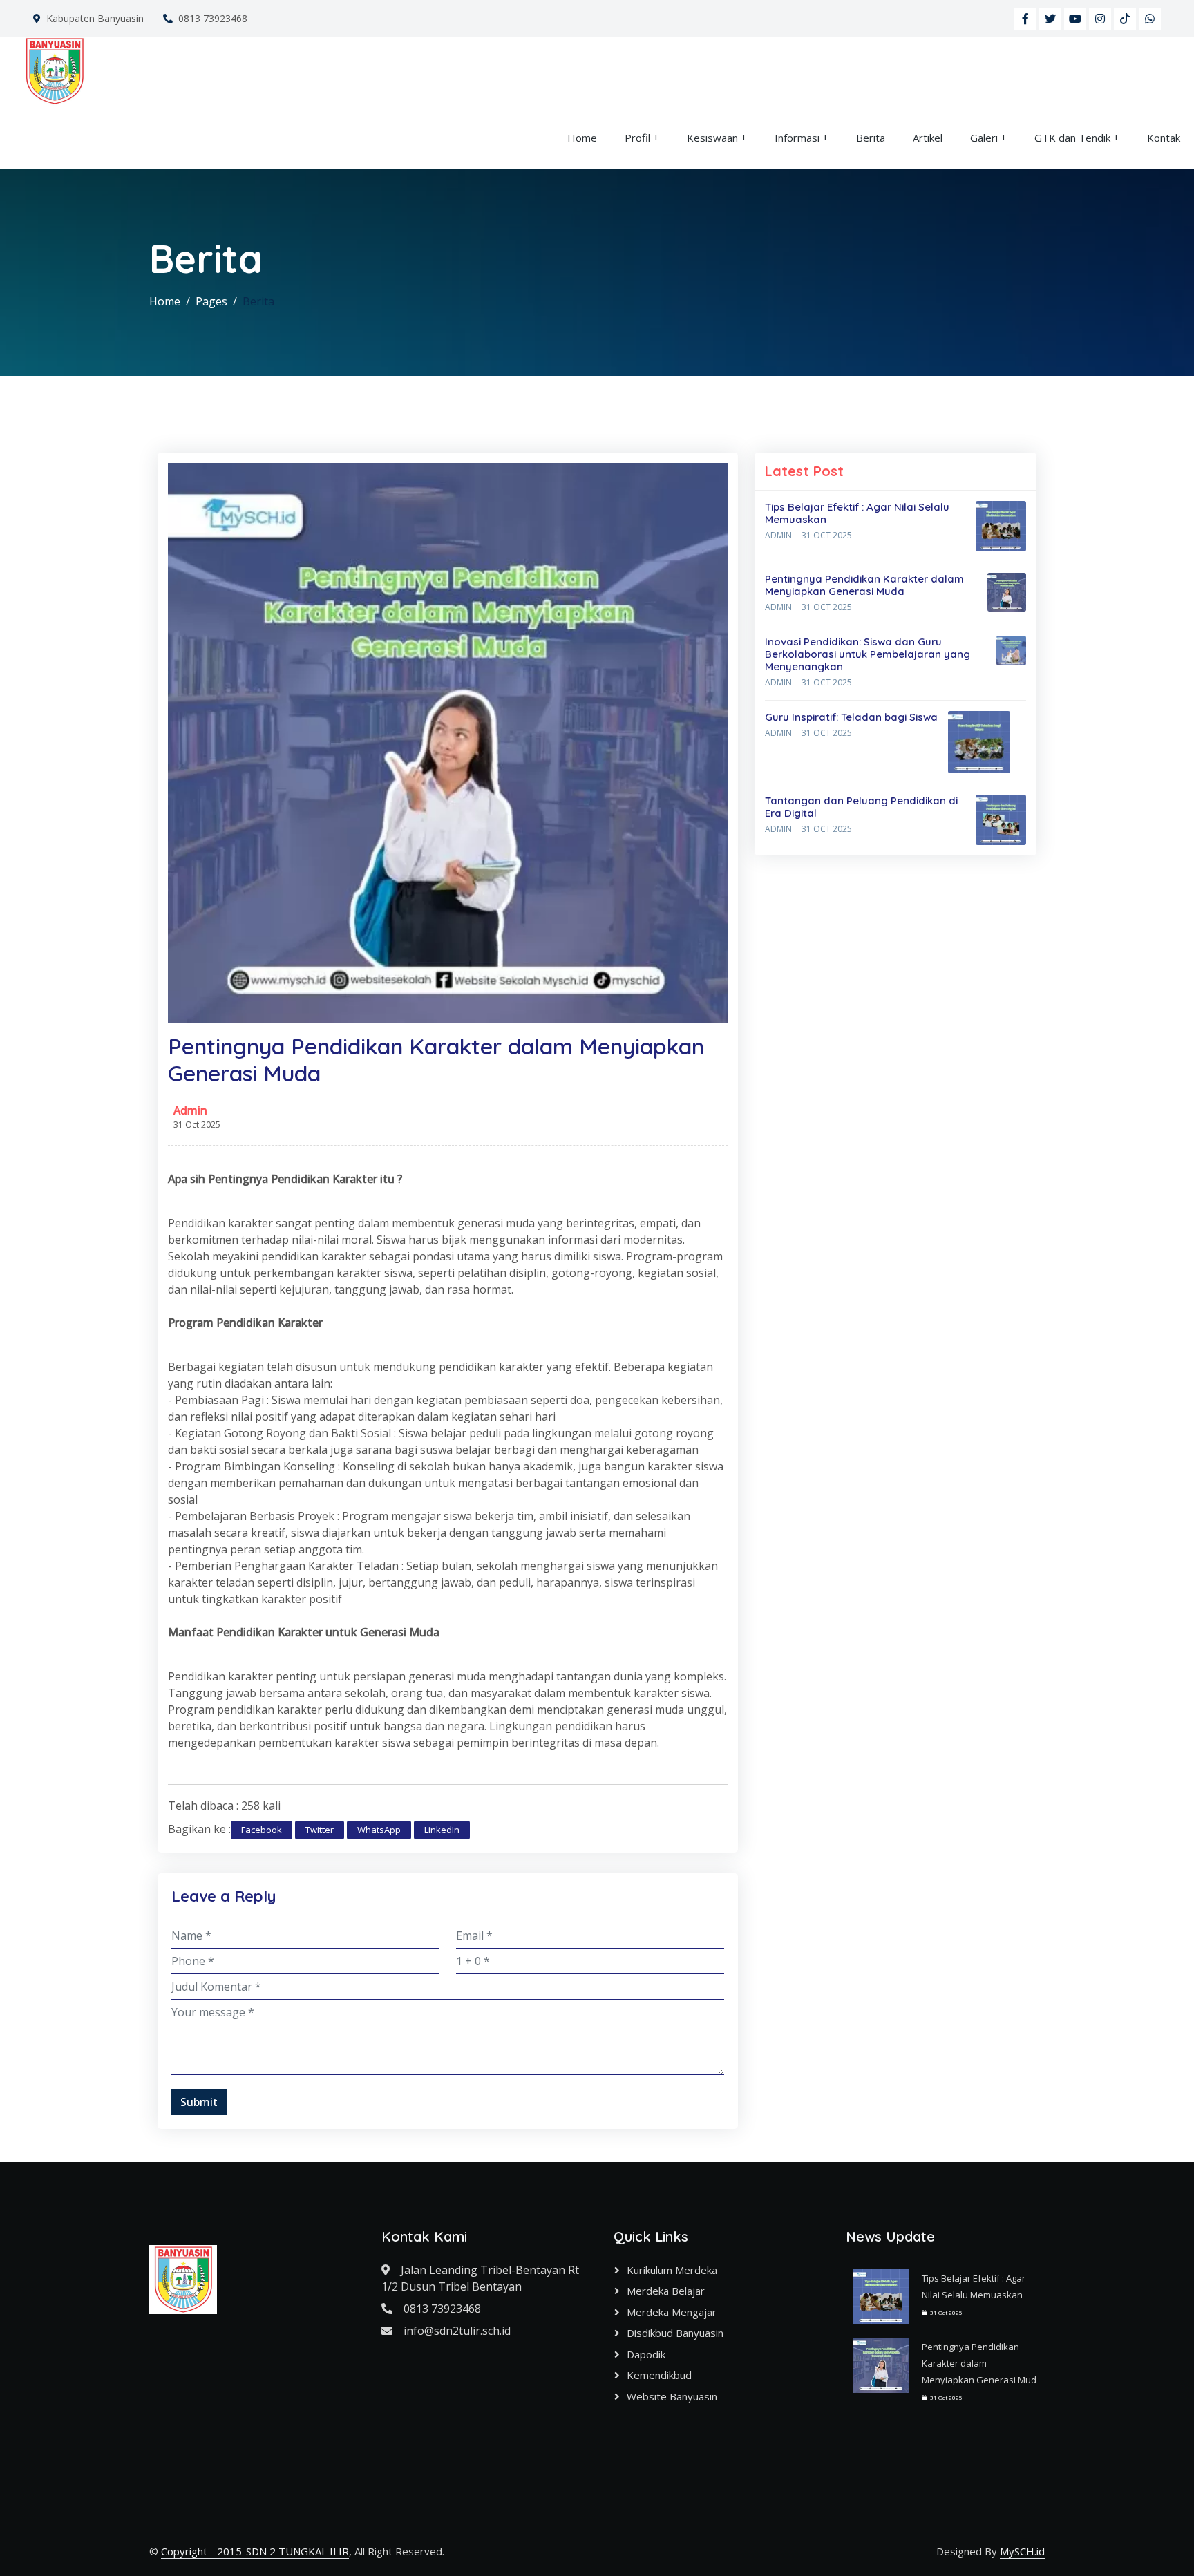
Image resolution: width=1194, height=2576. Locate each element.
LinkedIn (442, 1830)
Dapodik (646, 2354)
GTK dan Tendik (1072, 138)
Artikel (928, 138)
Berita (871, 138)
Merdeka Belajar (666, 2291)
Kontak (1164, 138)
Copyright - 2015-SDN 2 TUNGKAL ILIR (255, 2551)
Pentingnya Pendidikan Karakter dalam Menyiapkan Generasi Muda (864, 585)
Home (582, 138)
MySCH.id (1022, 2551)
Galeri (984, 138)
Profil (637, 138)
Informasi (797, 138)
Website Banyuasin (672, 2396)
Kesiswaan (712, 138)
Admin (190, 1110)
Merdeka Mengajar (672, 2312)
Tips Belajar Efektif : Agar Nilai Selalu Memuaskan (857, 513)
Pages (211, 301)
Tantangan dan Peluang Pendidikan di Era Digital (861, 807)
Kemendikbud (659, 2375)
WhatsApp (379, 1830)
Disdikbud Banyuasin (675, 2333)
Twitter (320, 1830)
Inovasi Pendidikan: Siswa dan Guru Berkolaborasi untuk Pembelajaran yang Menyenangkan (868, 654)
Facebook (262, 1830)
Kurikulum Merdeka (672, 2270)
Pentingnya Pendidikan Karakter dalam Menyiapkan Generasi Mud (979, 2363)
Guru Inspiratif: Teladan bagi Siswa (851, 717)
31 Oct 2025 (827, 535)
